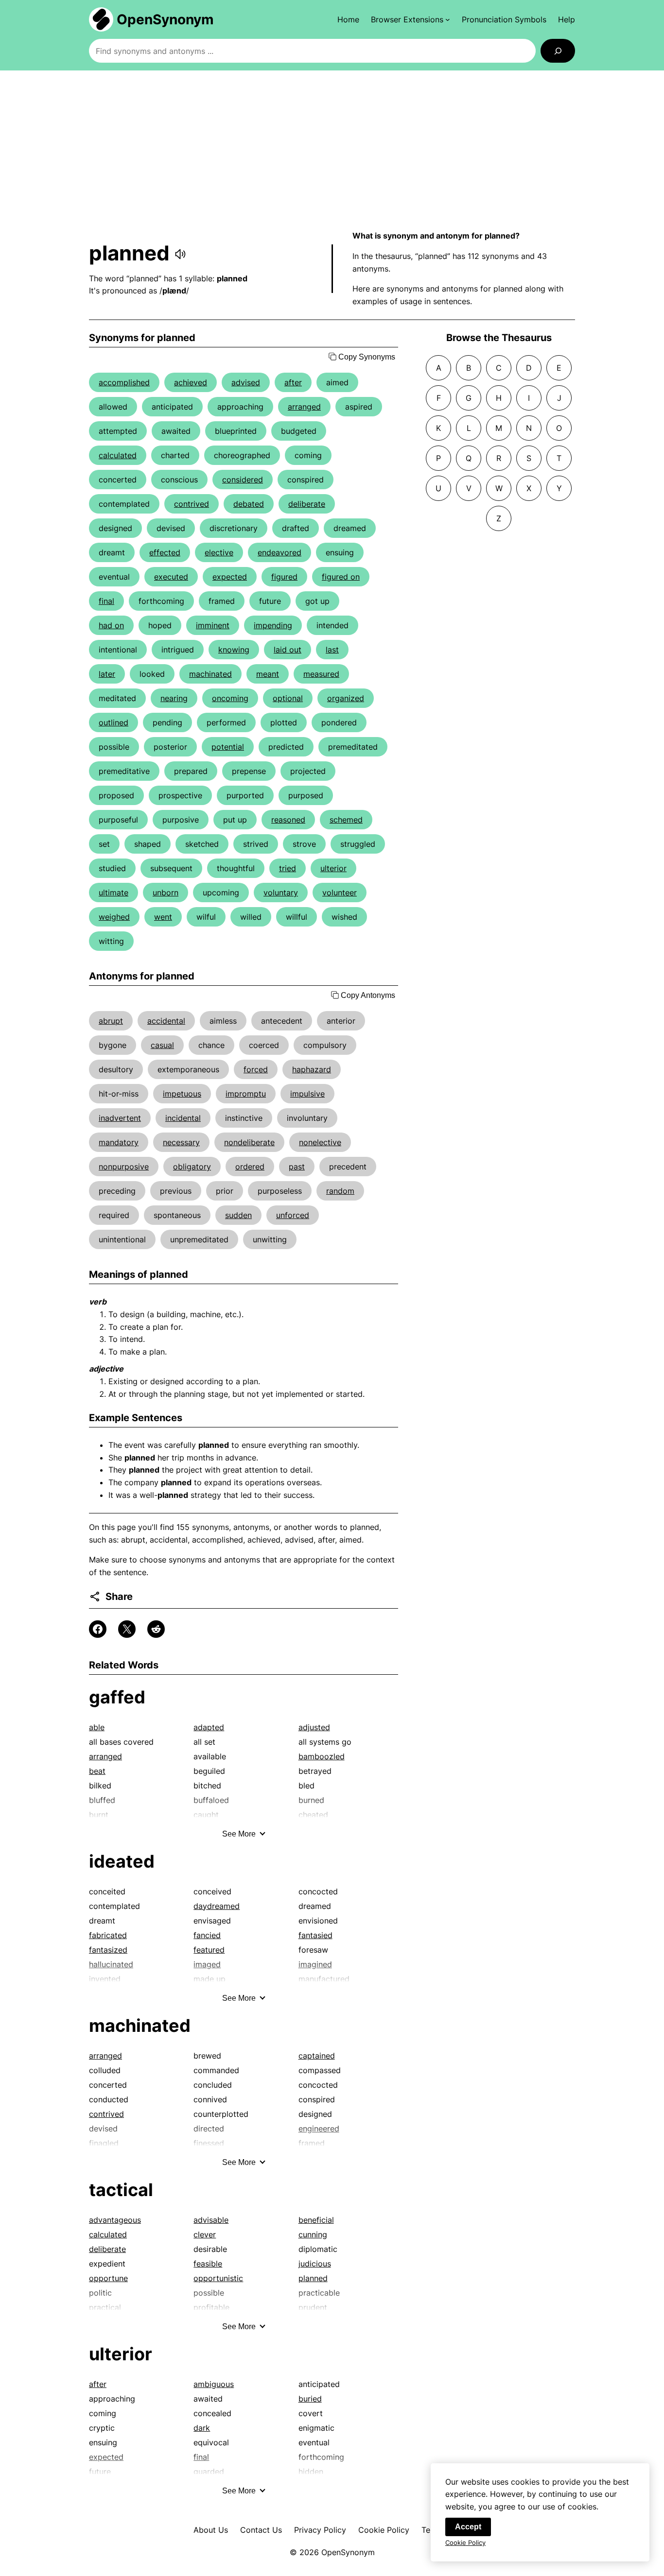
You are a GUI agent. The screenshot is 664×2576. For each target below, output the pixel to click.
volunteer (340, 893)
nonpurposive (124, 1167)
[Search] (558, 51)
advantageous (115, 2220)
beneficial (316, 2220)
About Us (211, 2530)
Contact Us (261, 2530)
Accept (468, 2527)
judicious (315, 2264)
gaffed (117, 1697)
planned (313, 2278)
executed (171, 577)
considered (243, 480)
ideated (122, 1861)
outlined (114, 722)
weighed (114, 917)
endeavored (280, 552)
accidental (166, 1021)
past (297, 1167)
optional (288, 698)
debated (249, 504)
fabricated (108, 1935)
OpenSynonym (165, 19)
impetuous (182, 1094)
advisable (211, 2220)
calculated (118, 455)
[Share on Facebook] (98, 1629)
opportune (108, 2278)
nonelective (320, 1142)
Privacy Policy (320, 2530)
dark (202, 2428)
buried (310, 2399)
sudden (238, 1215)
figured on (341, 577)
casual (162, 1045)
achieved (191, 382)
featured (209, 1950)
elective (219, 552)
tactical (121, 2190)
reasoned (288, 820)
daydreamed (217, 1906)
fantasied (315, 1935)
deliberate (307, 504)
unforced (293, 1215)
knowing (234, 650)
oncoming (230, 698)
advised (246, 382)
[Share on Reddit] (156, 1629)
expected (230, 577)
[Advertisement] (332, 150)
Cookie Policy (384, 2530)
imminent (213, 625)
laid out (288, 650)
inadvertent (120, 1118)
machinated (210, 674)
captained (317, 2056)
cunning (313, 2234)
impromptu (246, 1094)
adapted (209, 1727)
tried (288, 868)
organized (346, 698)
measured (321, 674)
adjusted (314, 1727)
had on (111, 625)
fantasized (108, 1950)
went (163, 917)
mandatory (119, 1142)
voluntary (281, 893)
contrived (192, 504)
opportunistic (218, 2278)
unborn (166, 893)
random (340, 1191)
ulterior (333, 868)
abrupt (111, 1021)
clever (205, 2234)
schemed (346, 820)
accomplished (124, 382)
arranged (304, 407)
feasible (208, 2264)
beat (97, 1771)
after (293, 382)
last (332, 650)
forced (256, 1069)
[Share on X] (127, 1629)
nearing (174, 698)
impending (273, 625)
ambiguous (214, 2384)
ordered (250, 1167)
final (106, 601)
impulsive (307, 1094)
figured (284, 577)
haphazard (312, 1069)
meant (268, 674)
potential (228, 747)
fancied (207, 1935)
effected (165, 552)
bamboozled (322, 1756)
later (107, 674)
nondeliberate (249, 1142)
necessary (181, 1142)
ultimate (114, 893)
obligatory (192, 1167)
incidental (183, 1118)
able (97, 1727)
